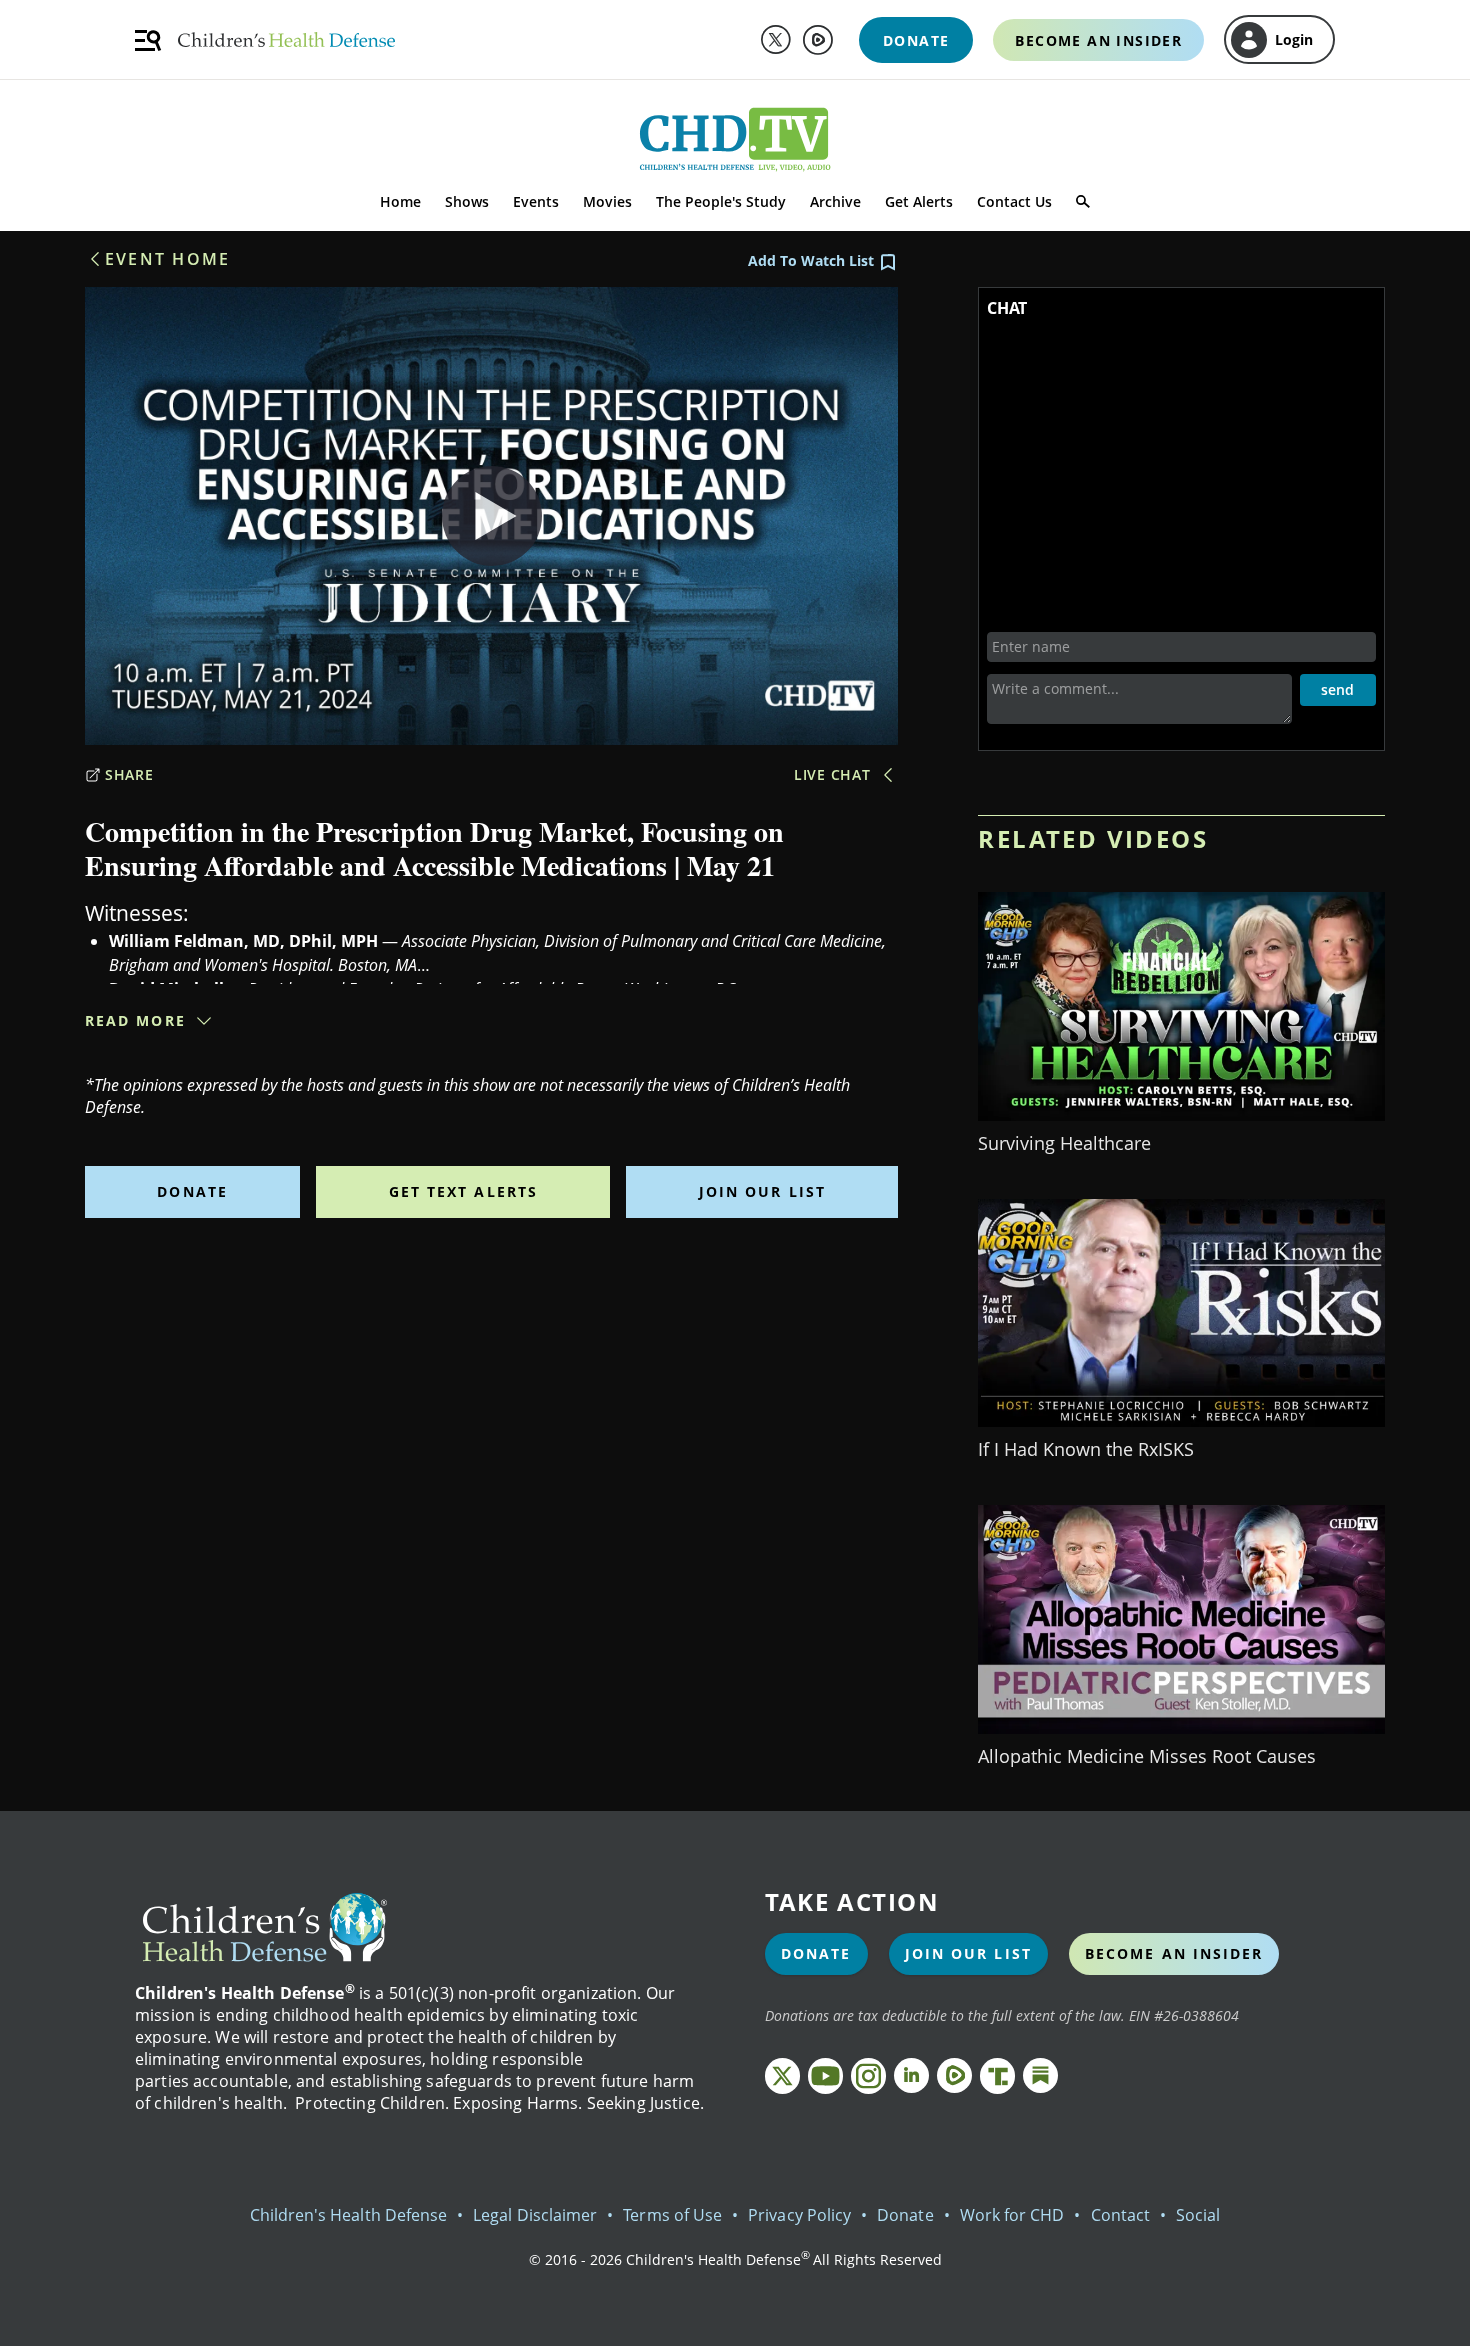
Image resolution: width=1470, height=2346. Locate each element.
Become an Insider (1174, 1953)
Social (1198, 2215)
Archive (835, 201)
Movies (607, 201)
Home (400, 201)
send (1337, 689)
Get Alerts (919, 201)
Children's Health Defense (349, 2215)
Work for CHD (1012, 2215)
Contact (1120, 2215)
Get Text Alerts (464, 1191)
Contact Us (1014, 201)
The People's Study (721, 201)
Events (536, 201)
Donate (192, 1191)
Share (129, 774)
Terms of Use (672, 2215)
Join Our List (762, 1191)
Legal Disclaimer (535, 2215)
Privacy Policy (799, 2215)
